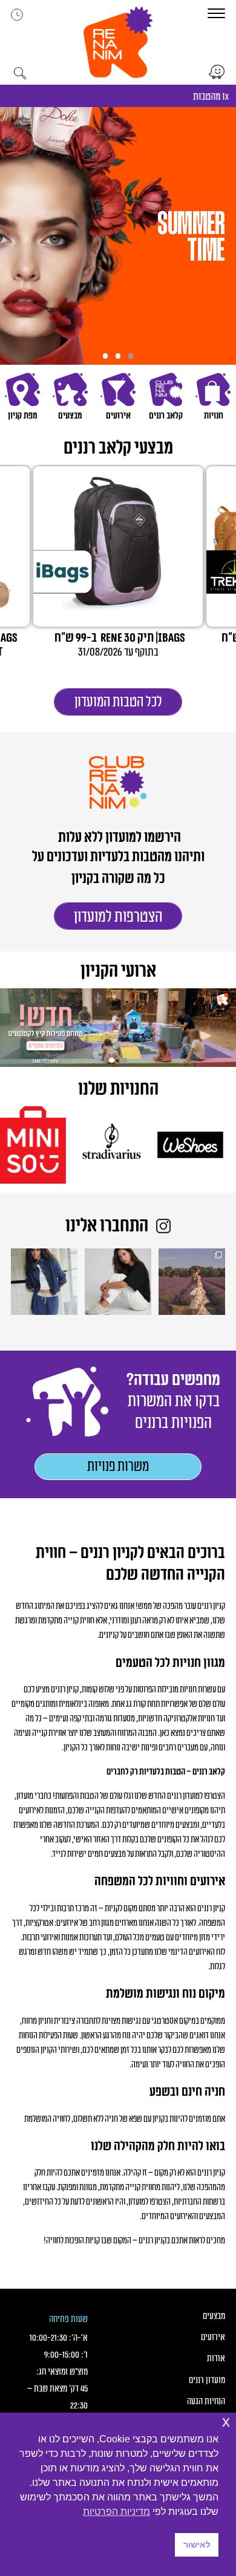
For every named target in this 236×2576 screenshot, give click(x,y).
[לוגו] (129, 1145)
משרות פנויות (118, 1467)
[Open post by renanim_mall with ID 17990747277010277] (118, 1282)
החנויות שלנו (118, 1090)
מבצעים (214, 2316)
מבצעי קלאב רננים (118, 448)
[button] (118, 42)
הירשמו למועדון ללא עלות (118, 838)
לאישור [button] (197, 2545)
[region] (118, 236)
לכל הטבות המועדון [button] (118, 702)
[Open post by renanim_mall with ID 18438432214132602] (44, 1282)
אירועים (213, 2337)
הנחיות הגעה (206, 2402)
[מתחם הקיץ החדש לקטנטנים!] (118, 1028)
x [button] (226, 2421)
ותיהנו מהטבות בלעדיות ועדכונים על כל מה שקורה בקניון (118, 868)
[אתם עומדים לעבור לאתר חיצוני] (217, 72)
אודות (216, 2359)
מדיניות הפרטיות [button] (116, 2512)
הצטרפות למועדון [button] (118, 917)
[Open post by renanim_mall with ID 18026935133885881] (192, 1282)
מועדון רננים (207, 2380)
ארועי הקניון (118, 972)
